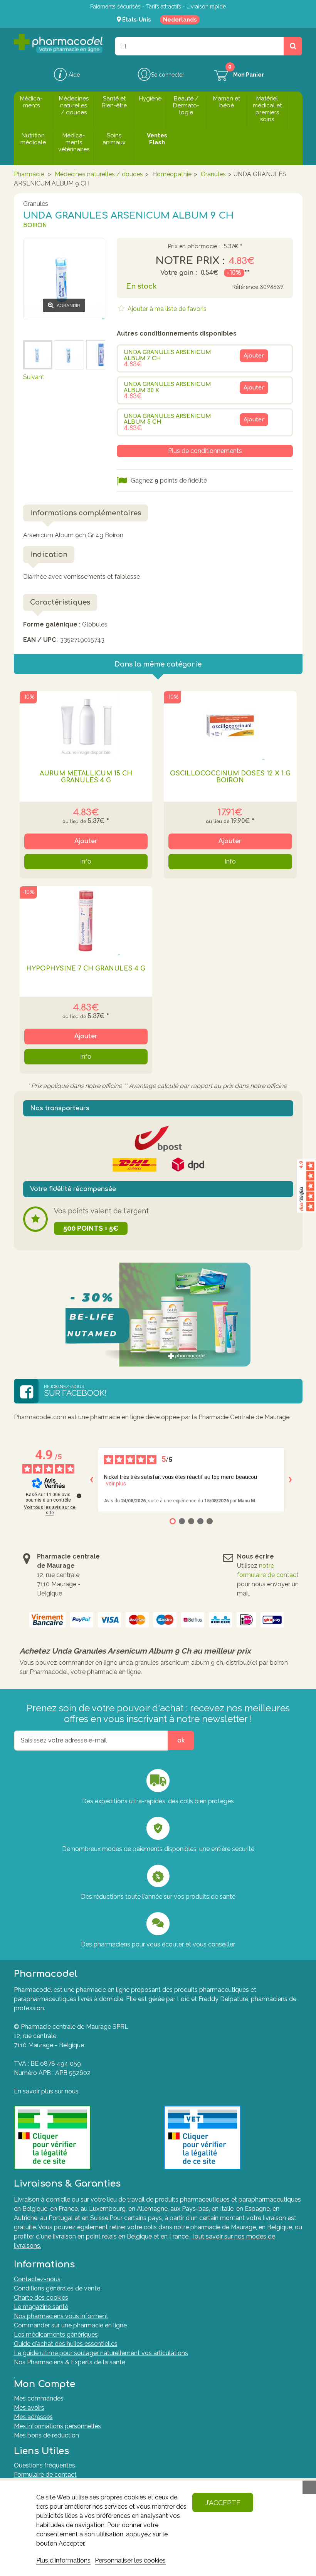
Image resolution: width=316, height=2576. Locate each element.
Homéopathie (172, 174)
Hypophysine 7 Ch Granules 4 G (86, 969)
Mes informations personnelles (57, 2426)
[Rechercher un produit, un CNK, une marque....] (293, 46)
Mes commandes (39, 2398)
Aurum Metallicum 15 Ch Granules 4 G (86, 777)
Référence (245, 287)
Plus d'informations (63, 2560)
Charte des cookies (41, 2298)
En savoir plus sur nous (46, 2091)
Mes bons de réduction (46, 2435)
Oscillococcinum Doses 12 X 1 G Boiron (230, 777)
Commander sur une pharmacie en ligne (70, 2325)
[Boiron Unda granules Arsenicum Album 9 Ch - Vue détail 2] (69, 355)
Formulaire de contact (45, 2475)
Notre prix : (190, 261)
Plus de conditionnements (205, 451)
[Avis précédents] (92, 1480)
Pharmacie (29, 174)
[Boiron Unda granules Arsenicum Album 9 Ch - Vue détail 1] (38, 355)
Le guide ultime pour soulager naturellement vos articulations (101, 2353)
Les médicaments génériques (56, 2335)
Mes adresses (33, 2417)
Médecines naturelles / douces (99, 174)
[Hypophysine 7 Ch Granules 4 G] (86, 921)
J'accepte (223, 2503)
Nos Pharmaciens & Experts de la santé (70, 2362)
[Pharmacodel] (58, 43)
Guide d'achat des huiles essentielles (66, 2344)
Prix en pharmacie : (194, 247)
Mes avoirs (29, 2408)
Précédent (38, 329)
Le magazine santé (41, 2307)
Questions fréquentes (45, 2465)
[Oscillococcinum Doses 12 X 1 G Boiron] (230, 726)
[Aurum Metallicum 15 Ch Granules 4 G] (86, 726)
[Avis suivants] (291, 1480)
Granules (213, 174)
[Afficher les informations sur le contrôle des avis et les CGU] (79, 1496)
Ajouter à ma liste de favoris (166, 309)
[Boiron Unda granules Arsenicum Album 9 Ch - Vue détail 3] (101, 355)
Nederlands (180, 20)
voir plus (116, 1483)
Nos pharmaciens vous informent (61, 2316)
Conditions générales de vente (57, 2288)
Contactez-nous (37, 2279)
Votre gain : (179, 273)
